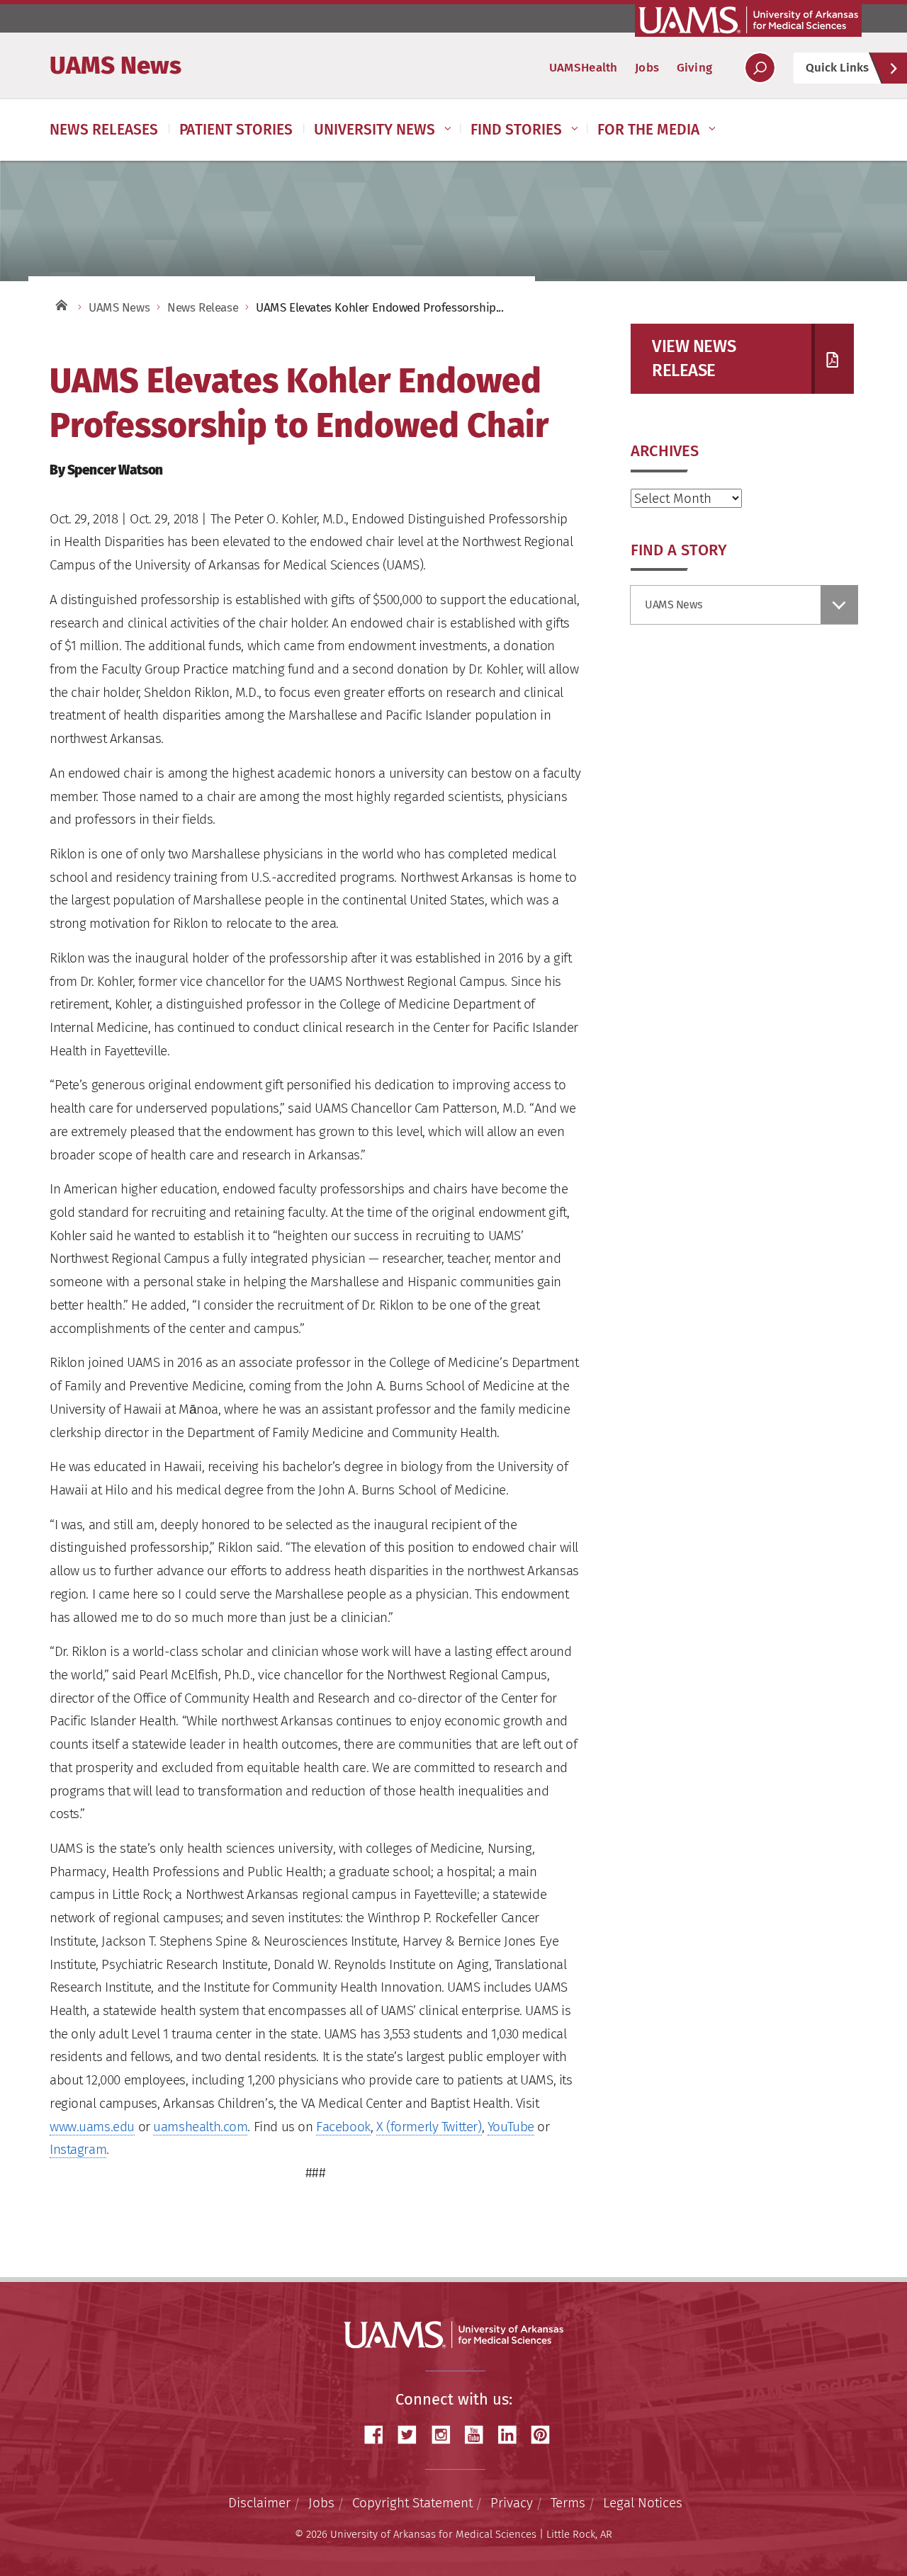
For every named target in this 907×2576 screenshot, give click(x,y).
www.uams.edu (92, 2127)
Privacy (512, 2503)
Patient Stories (236, 130)
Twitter (412, 2435)
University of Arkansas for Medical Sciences (748, 20)
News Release (203, 308)
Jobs (647, 68)
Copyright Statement (412, 2503)
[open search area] (760, 68)
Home (60, 304)
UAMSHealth (584, 68)
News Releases (104, 130)
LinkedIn (512, 2435)
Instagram (78, 2149)
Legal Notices (643, 2503)
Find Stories (516, 130)
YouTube (511, 2127)
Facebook (343, 2127)
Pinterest (546, 2435)
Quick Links (837, 68)
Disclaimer (259, 2503)
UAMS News (116, 65)
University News (374, 130)
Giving (694, 68)
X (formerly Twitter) (429, 2127)
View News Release (694, 358)
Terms (568, 2503)
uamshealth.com (200, 2127)
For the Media (648, 130)
